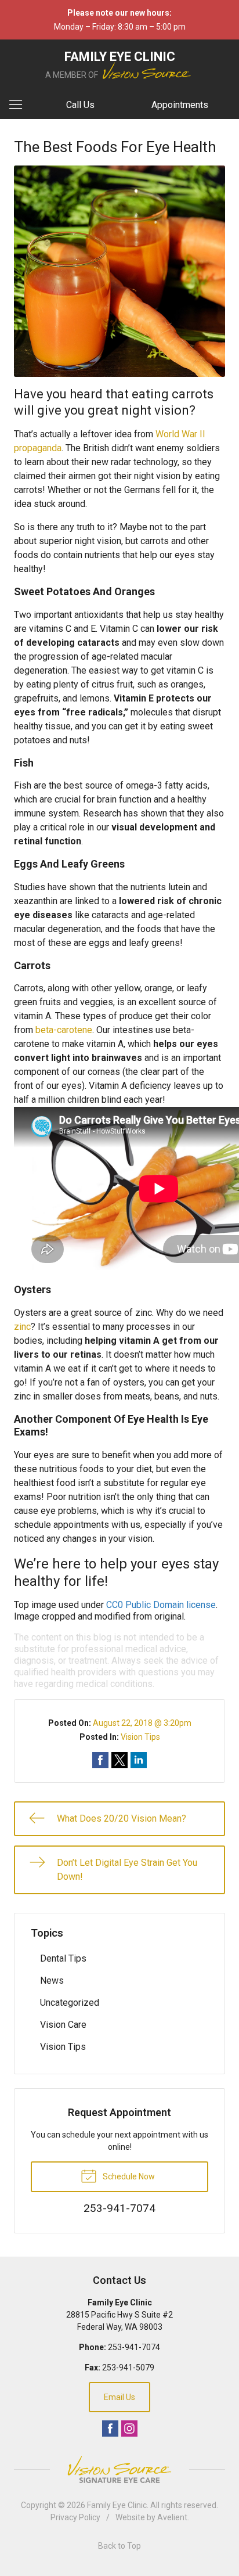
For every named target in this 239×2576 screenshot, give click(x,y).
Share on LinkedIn (139, 1760)
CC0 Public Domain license (161, 1605)
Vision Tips (140, 1737)
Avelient (172, 2517)
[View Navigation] (20, 105)
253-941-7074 (134, 2347)
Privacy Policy (75, 2517)
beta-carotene (64, 1030)
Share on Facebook (100, 1760)
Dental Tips (63, 1958)
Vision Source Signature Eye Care (119, 2469)
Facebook (110, 2429)
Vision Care (63, 2025)
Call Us (80, 105)
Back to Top (119, 2546)
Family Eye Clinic (117, 2505)
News (52, 1980)
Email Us (119, 2397)
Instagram (129, 2429)
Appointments (180, 105)
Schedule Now (128, 2176)
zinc (22, 1327)
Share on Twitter (119, 1760)
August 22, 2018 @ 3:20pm (142, 1723)
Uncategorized (70, 2003)
